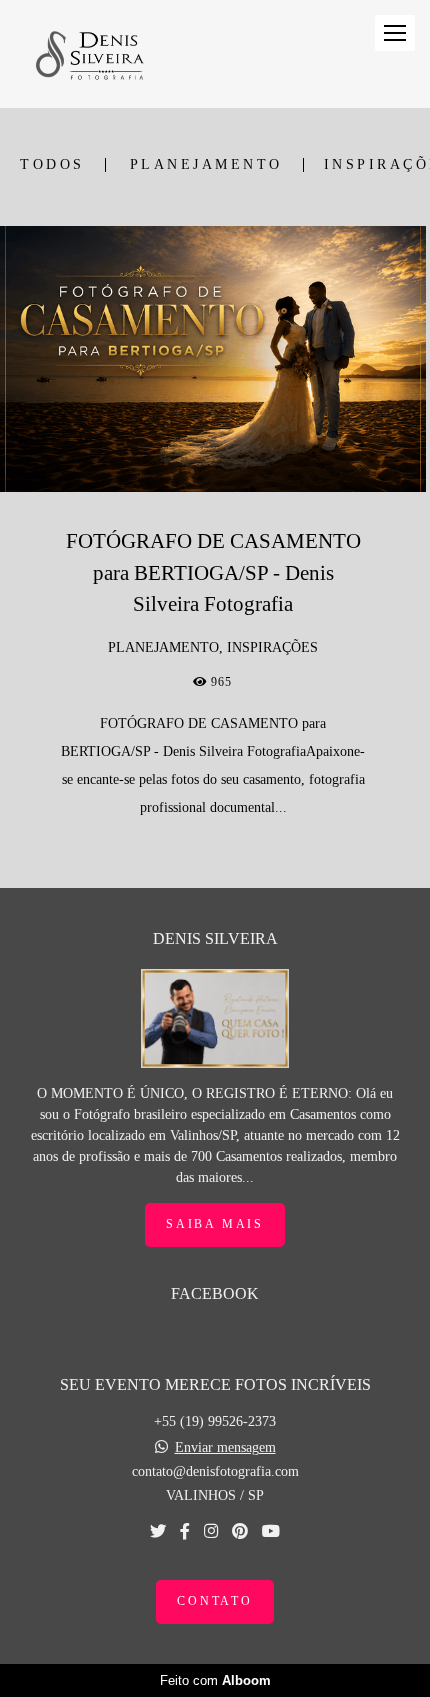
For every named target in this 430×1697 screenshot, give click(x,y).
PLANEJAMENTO (206, 165)
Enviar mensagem (225, 1448)
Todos (52, 165)
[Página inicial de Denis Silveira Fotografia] (89, 54)
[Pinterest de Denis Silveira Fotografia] (240, 1531)
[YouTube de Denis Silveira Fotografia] (271, 1531)
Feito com (215, 1680)
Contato (215, 1601)
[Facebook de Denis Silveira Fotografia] (185, 1531)
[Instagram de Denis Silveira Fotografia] (211, 1531)
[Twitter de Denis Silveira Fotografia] (158, 1531)
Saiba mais (215, 1224)
